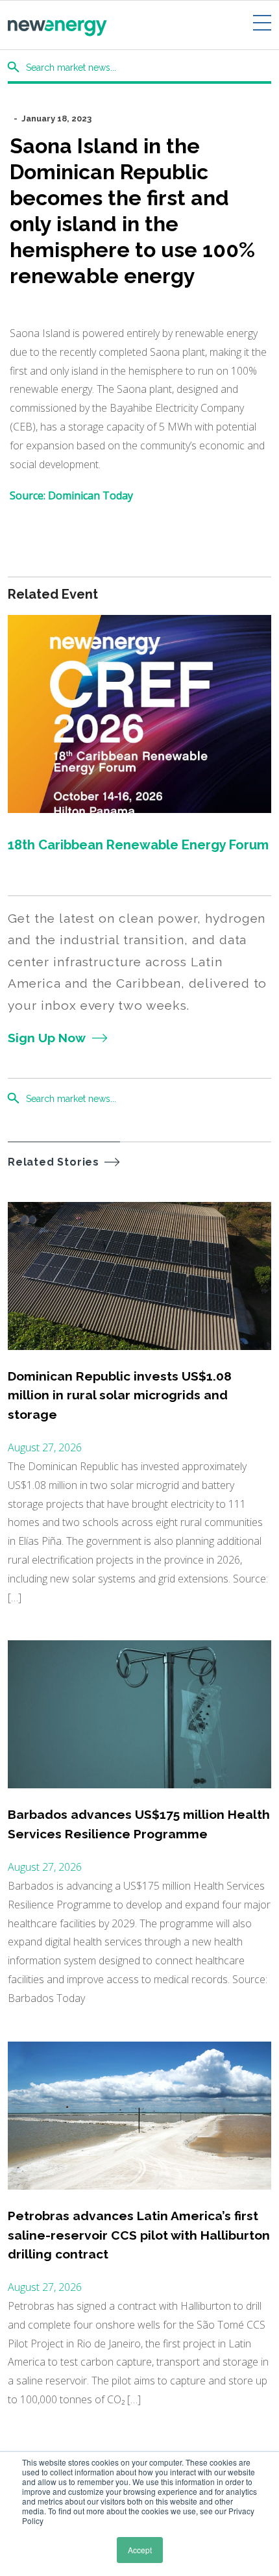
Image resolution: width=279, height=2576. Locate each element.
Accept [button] (140, 2550)
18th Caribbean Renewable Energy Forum (138, 845)
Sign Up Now (47, 1038)
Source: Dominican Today (73, 495)
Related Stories (54, 1162)
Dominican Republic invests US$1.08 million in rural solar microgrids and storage (120, 1395)
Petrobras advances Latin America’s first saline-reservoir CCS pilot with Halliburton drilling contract (139, 2235)
